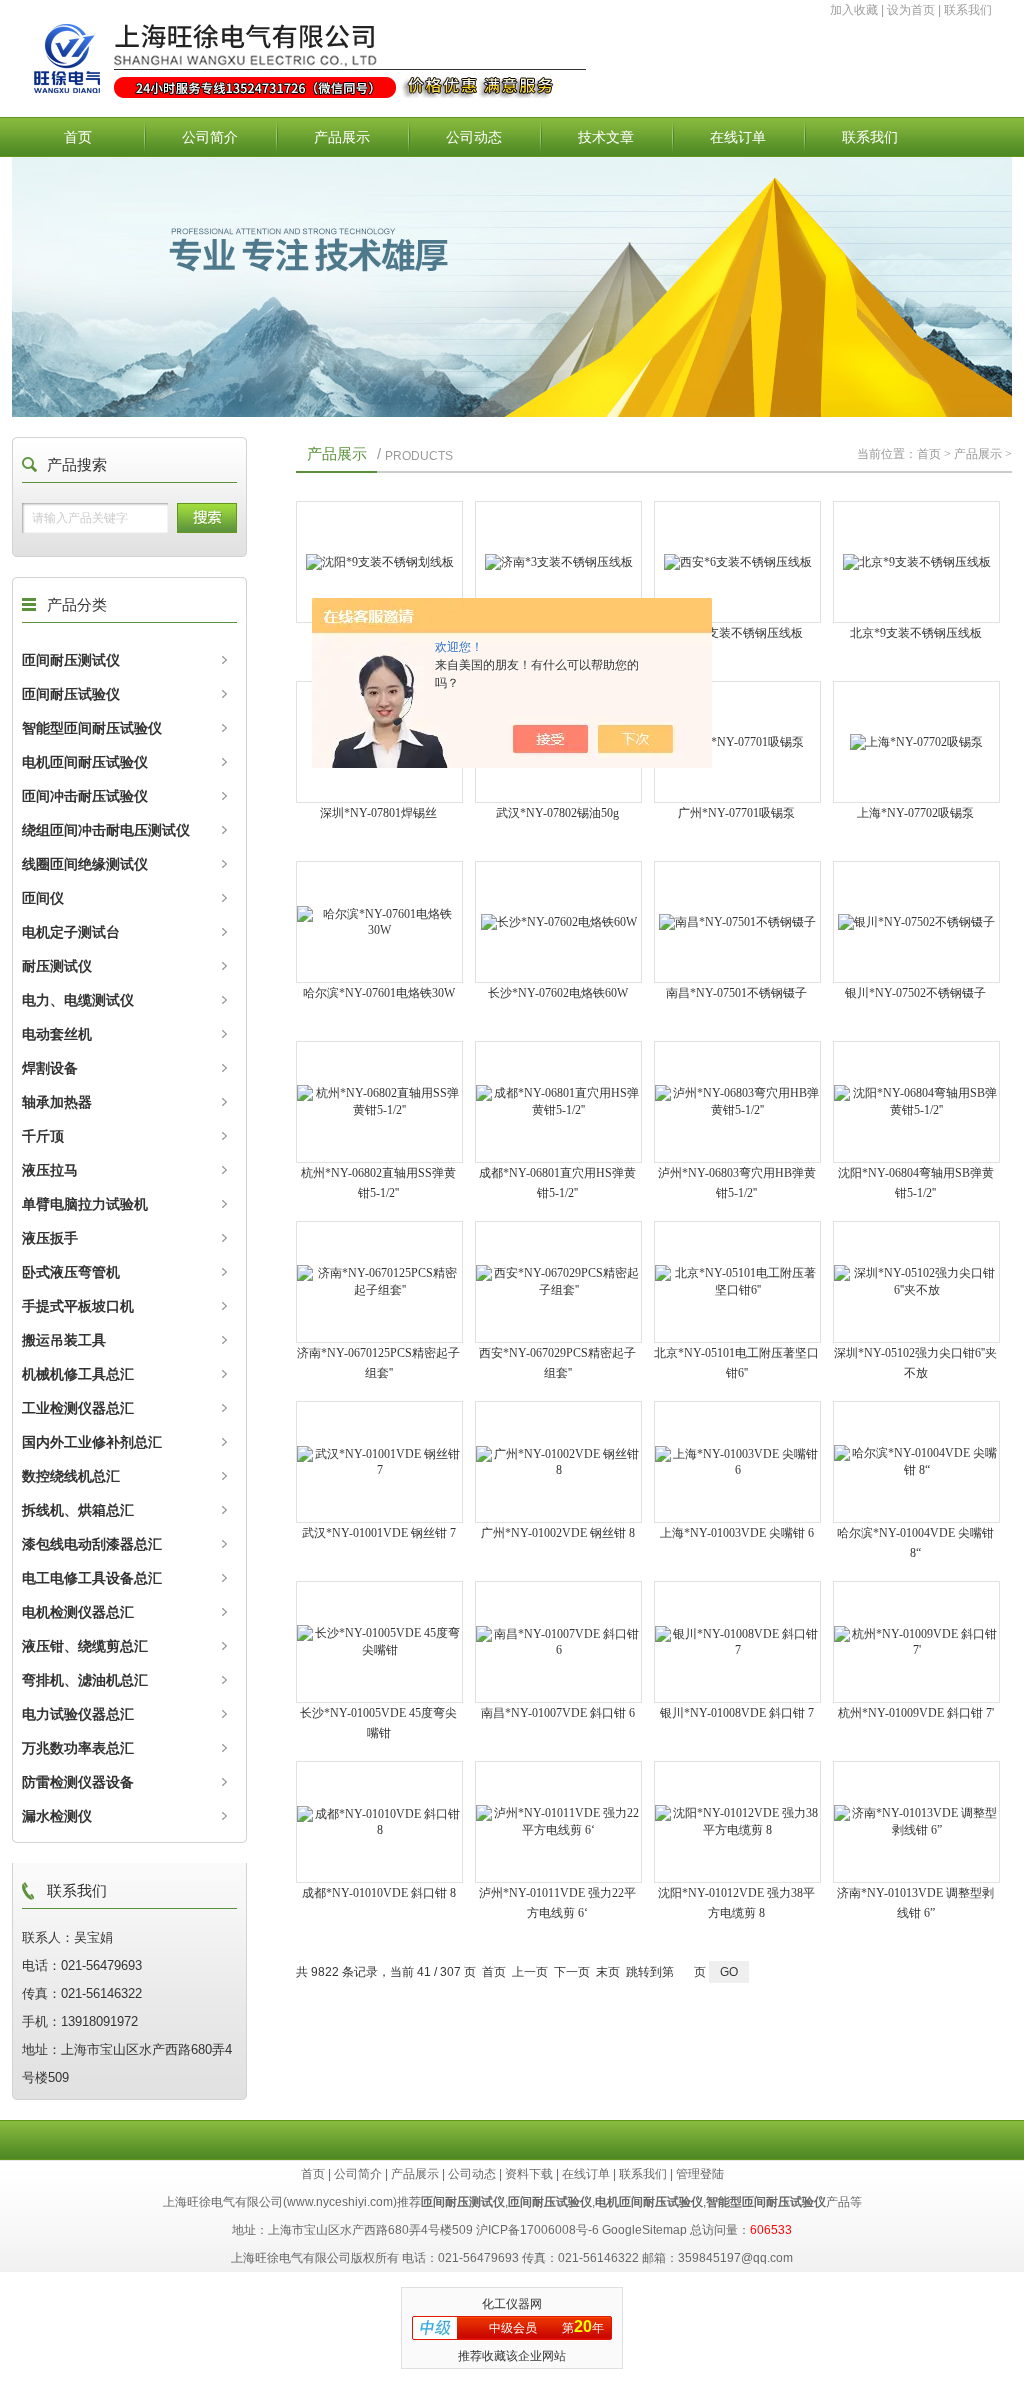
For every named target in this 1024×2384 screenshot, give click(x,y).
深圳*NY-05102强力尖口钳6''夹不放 (915, 1363)
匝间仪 (43, 898)
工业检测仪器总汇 (78, 1408)
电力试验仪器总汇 (78, 1714)
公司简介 (210, 137)
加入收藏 (854, 10)
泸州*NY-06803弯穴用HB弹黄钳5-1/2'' (737, 1183)
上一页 (530, 1972)
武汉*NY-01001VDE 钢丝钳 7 (379, 1533)
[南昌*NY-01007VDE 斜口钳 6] (558, 1642)
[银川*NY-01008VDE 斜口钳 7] (737, 1642)
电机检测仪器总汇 (78, 1612)
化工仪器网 (512, 2304)
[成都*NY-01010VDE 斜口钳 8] (379, 1822)
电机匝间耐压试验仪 (85, 762)
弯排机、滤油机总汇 (85, 1680)
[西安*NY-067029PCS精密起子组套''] (558, 1282)
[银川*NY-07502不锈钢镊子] (916, 922)
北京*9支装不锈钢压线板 (916, 633)
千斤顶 (43, 1136)
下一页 (572, 1972)
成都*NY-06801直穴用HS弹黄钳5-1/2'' (557, 1183)
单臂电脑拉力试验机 (85, 1204)
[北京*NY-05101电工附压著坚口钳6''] (737, 1282)
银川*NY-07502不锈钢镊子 (915, 993)
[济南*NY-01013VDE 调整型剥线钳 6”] (916, 1822)
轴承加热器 (57, 1102)
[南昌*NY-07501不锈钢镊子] (737, 922)
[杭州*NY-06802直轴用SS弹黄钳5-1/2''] (379, 1102)
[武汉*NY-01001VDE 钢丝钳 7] (379, 1462)
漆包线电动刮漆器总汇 (92, 1544)
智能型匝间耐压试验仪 (92, 728)
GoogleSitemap (644, 2230)
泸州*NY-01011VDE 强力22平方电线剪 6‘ (557, 1903)
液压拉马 (50, 1170)
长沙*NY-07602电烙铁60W (558, 993)
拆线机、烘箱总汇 (78, 1510)
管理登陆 (700, 2174)
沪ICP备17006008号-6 (537, 2230)
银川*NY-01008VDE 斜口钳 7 (737, 1713)
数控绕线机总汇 (71, 1476)
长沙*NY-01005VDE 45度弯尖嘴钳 (378, 1723)
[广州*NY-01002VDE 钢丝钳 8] (558, 1462)
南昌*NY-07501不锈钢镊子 (736, 993)
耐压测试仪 (57, 966)
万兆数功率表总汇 (78, 1748)
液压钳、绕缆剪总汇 (85, 1646)
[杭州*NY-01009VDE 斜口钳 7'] (916, 1642)
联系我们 (968, 10)
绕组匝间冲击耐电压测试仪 (106, 830)
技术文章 (606, 137)
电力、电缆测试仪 (78, 1000)
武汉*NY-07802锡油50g (557, 813)
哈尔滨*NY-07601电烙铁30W (379, 993)
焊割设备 (50, 1068)
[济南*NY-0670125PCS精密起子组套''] (379, 1282)
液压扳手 (50, 1238)
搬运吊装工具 (64, 1340)
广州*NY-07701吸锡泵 (736, 813)
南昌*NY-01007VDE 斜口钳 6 (558, 1713)
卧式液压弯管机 (71, 1272)
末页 (608, 1972)
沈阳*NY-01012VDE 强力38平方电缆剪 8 (736, 1903)
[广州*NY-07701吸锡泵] (737, 742)
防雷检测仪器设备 (78, 1782)
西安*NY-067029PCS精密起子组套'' (557, 1363)
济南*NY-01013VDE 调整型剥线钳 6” (915, 1903)
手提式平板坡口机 (78, 1306)
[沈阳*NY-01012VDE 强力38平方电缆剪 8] (737, 1822)
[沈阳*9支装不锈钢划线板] (379, 562)
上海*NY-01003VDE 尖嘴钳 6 (737, 1533)
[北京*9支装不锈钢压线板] (916, 562)
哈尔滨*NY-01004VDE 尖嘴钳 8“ (915, 1543)
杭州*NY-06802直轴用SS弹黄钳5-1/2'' (378, 1183)
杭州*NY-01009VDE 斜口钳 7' (916, 1713)
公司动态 (474, 137)
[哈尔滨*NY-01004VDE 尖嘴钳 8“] (916, 1462)
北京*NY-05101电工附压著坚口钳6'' (736, 1363)
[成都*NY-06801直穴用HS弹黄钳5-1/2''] (558, 1102)
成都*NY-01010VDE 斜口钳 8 (379, 1893)
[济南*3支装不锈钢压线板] (558, 562)
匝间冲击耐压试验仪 (85, 796)
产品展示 (342, 137)
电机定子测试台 (71, 932)
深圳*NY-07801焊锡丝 (378, 813)
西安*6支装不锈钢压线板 (737, 633)
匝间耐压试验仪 (71, 694)
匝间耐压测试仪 (71, 660)
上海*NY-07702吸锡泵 (915, 813)
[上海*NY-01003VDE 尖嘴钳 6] (737, 1462)
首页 (78, 137)
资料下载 (529, 2174)
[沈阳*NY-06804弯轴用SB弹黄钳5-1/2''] (916, 1102)
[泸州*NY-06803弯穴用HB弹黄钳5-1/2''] (737, 1102)
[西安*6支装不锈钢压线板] (737, 562)
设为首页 (911, 10)
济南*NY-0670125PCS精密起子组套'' (378, 1363)
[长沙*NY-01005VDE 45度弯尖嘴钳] (379, 1642)
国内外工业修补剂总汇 (92, 1442)
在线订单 (738, 137)
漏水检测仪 (57, 1816)
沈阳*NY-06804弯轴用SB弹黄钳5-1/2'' (916, 1183)
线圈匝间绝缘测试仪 (85, 864)
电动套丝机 (57, 1034)
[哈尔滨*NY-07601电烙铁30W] (379, 922)
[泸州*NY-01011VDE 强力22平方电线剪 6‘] (558, 1822)
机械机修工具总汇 (78, 1374)
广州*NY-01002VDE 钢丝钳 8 (558, 1533)
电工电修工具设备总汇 (92, 1578)
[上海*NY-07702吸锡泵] (916, 742)
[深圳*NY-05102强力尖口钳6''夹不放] (916, 1282)
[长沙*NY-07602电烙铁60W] (558, 922)
